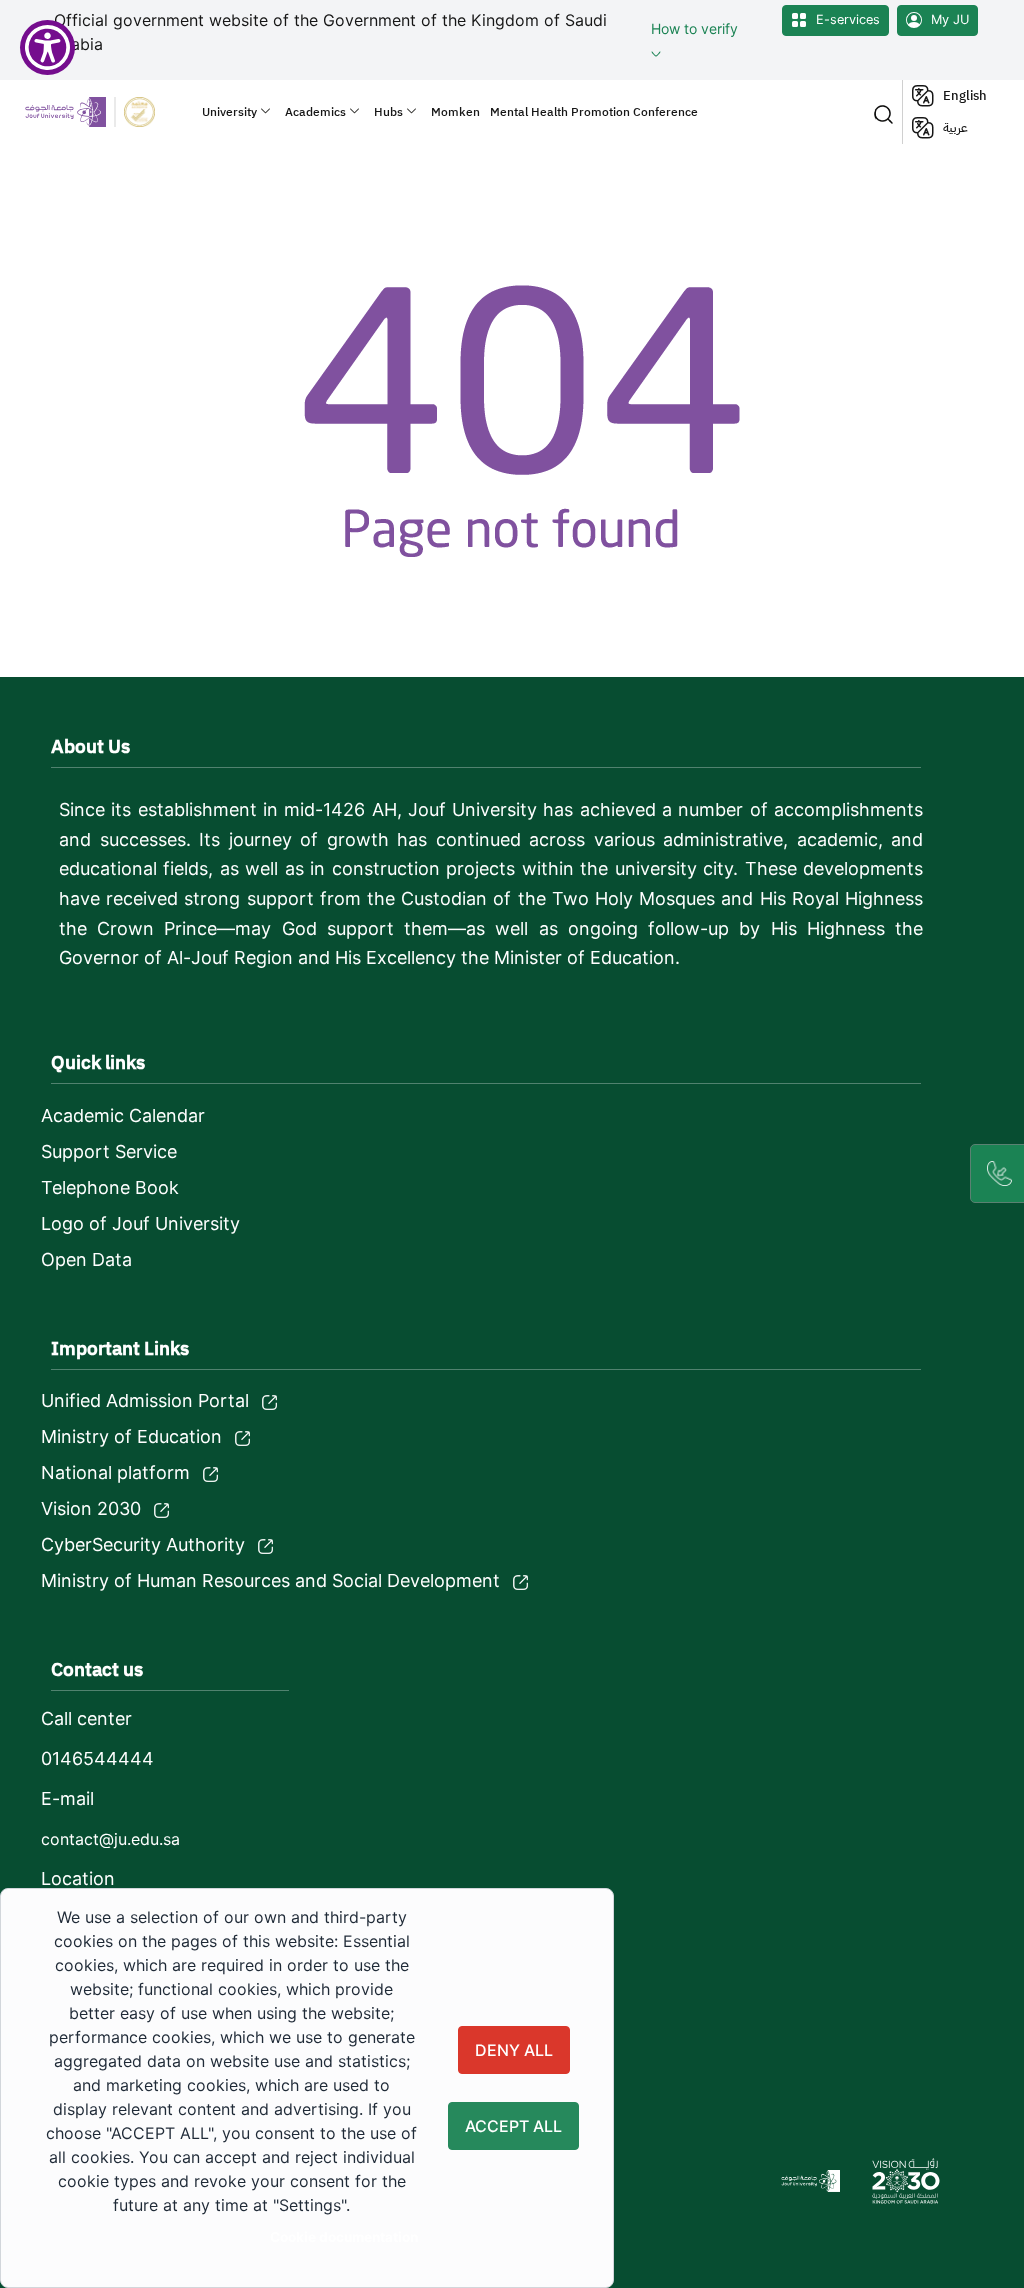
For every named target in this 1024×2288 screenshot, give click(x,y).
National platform (115, 1472)
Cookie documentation (344, 2237)
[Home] (106, 112)
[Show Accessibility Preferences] (47, 47)
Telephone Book (110, 1187)
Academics (315, 112)
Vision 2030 (91, 1508)
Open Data (86, 1259)
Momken (455, 112)
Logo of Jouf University (140, 1223)
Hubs (388, 112)
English (965, 95)
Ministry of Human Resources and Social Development (270, 1580)
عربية (955, 127)
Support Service (109, 1151)
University (229, 112)
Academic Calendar (123, 1115)
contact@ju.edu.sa (110, 1839)
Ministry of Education (131, 1436)
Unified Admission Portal (145, 1400)
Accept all (513, 2126)
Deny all (514, 2050)
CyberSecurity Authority (143, 1544)
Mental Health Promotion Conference (594, 112)
